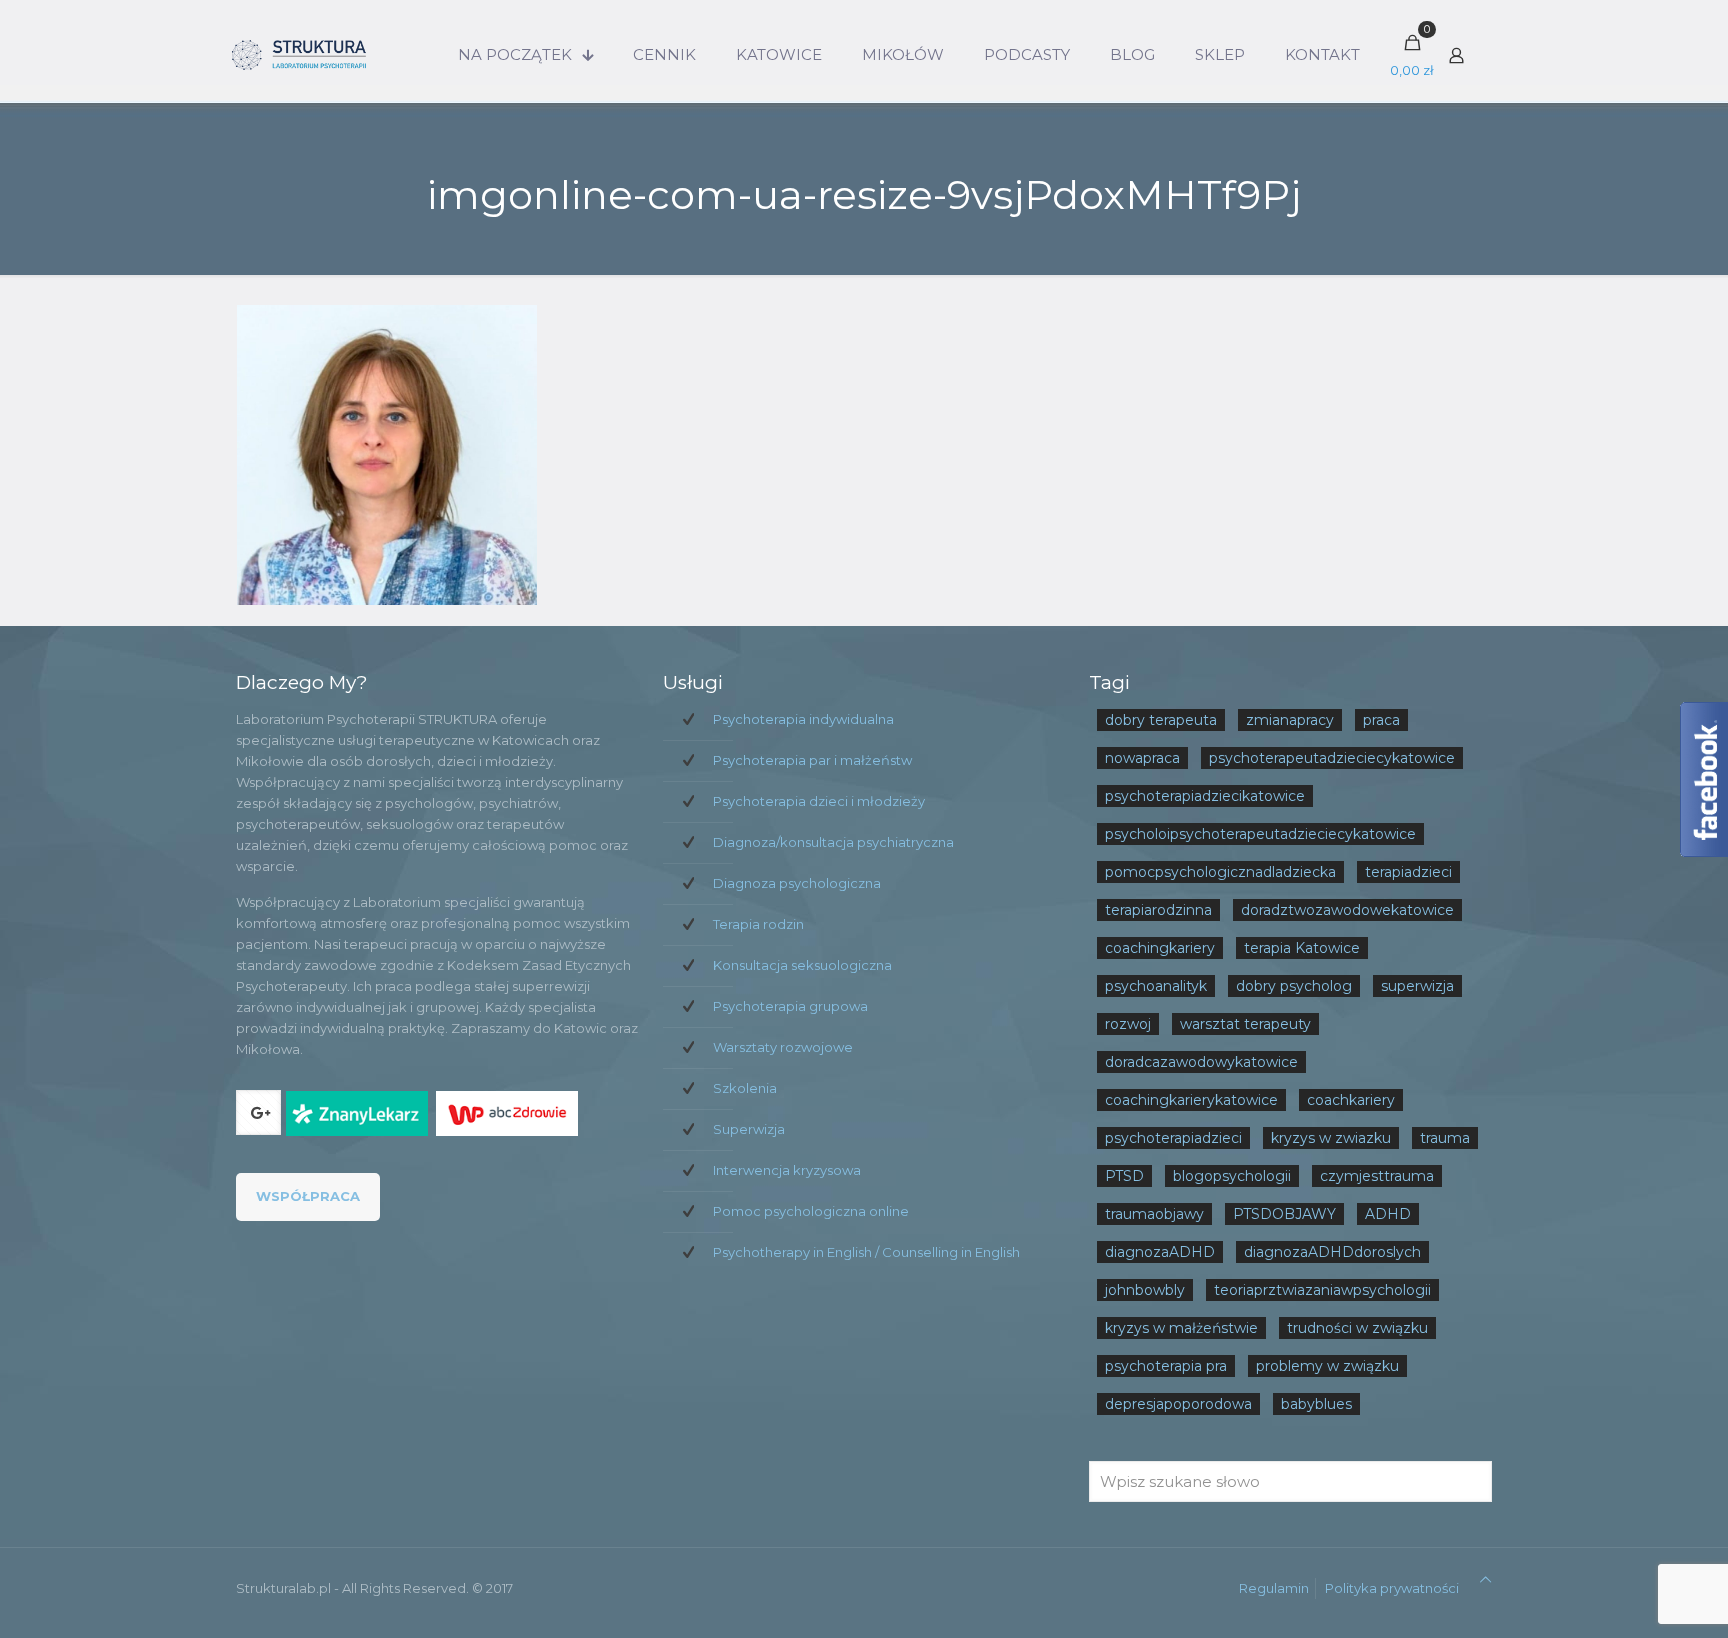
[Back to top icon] (1485, 1579)
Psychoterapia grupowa (790, 1006)
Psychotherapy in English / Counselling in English (866, 1252)
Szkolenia (745, 1088)
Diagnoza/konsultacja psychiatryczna (833, 842)
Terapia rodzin (758, 924)
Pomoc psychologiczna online (811, 1211)
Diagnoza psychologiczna (797, 883)
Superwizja (749, 1129)
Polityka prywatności (1392, 1588)
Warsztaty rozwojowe (783, 1047)
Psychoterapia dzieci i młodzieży (819, 801)
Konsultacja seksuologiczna (802, 965)
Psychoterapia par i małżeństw (812, 760)
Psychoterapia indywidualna (803, 719)
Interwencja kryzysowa (787, 1170)
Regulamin (1274, 1588)
